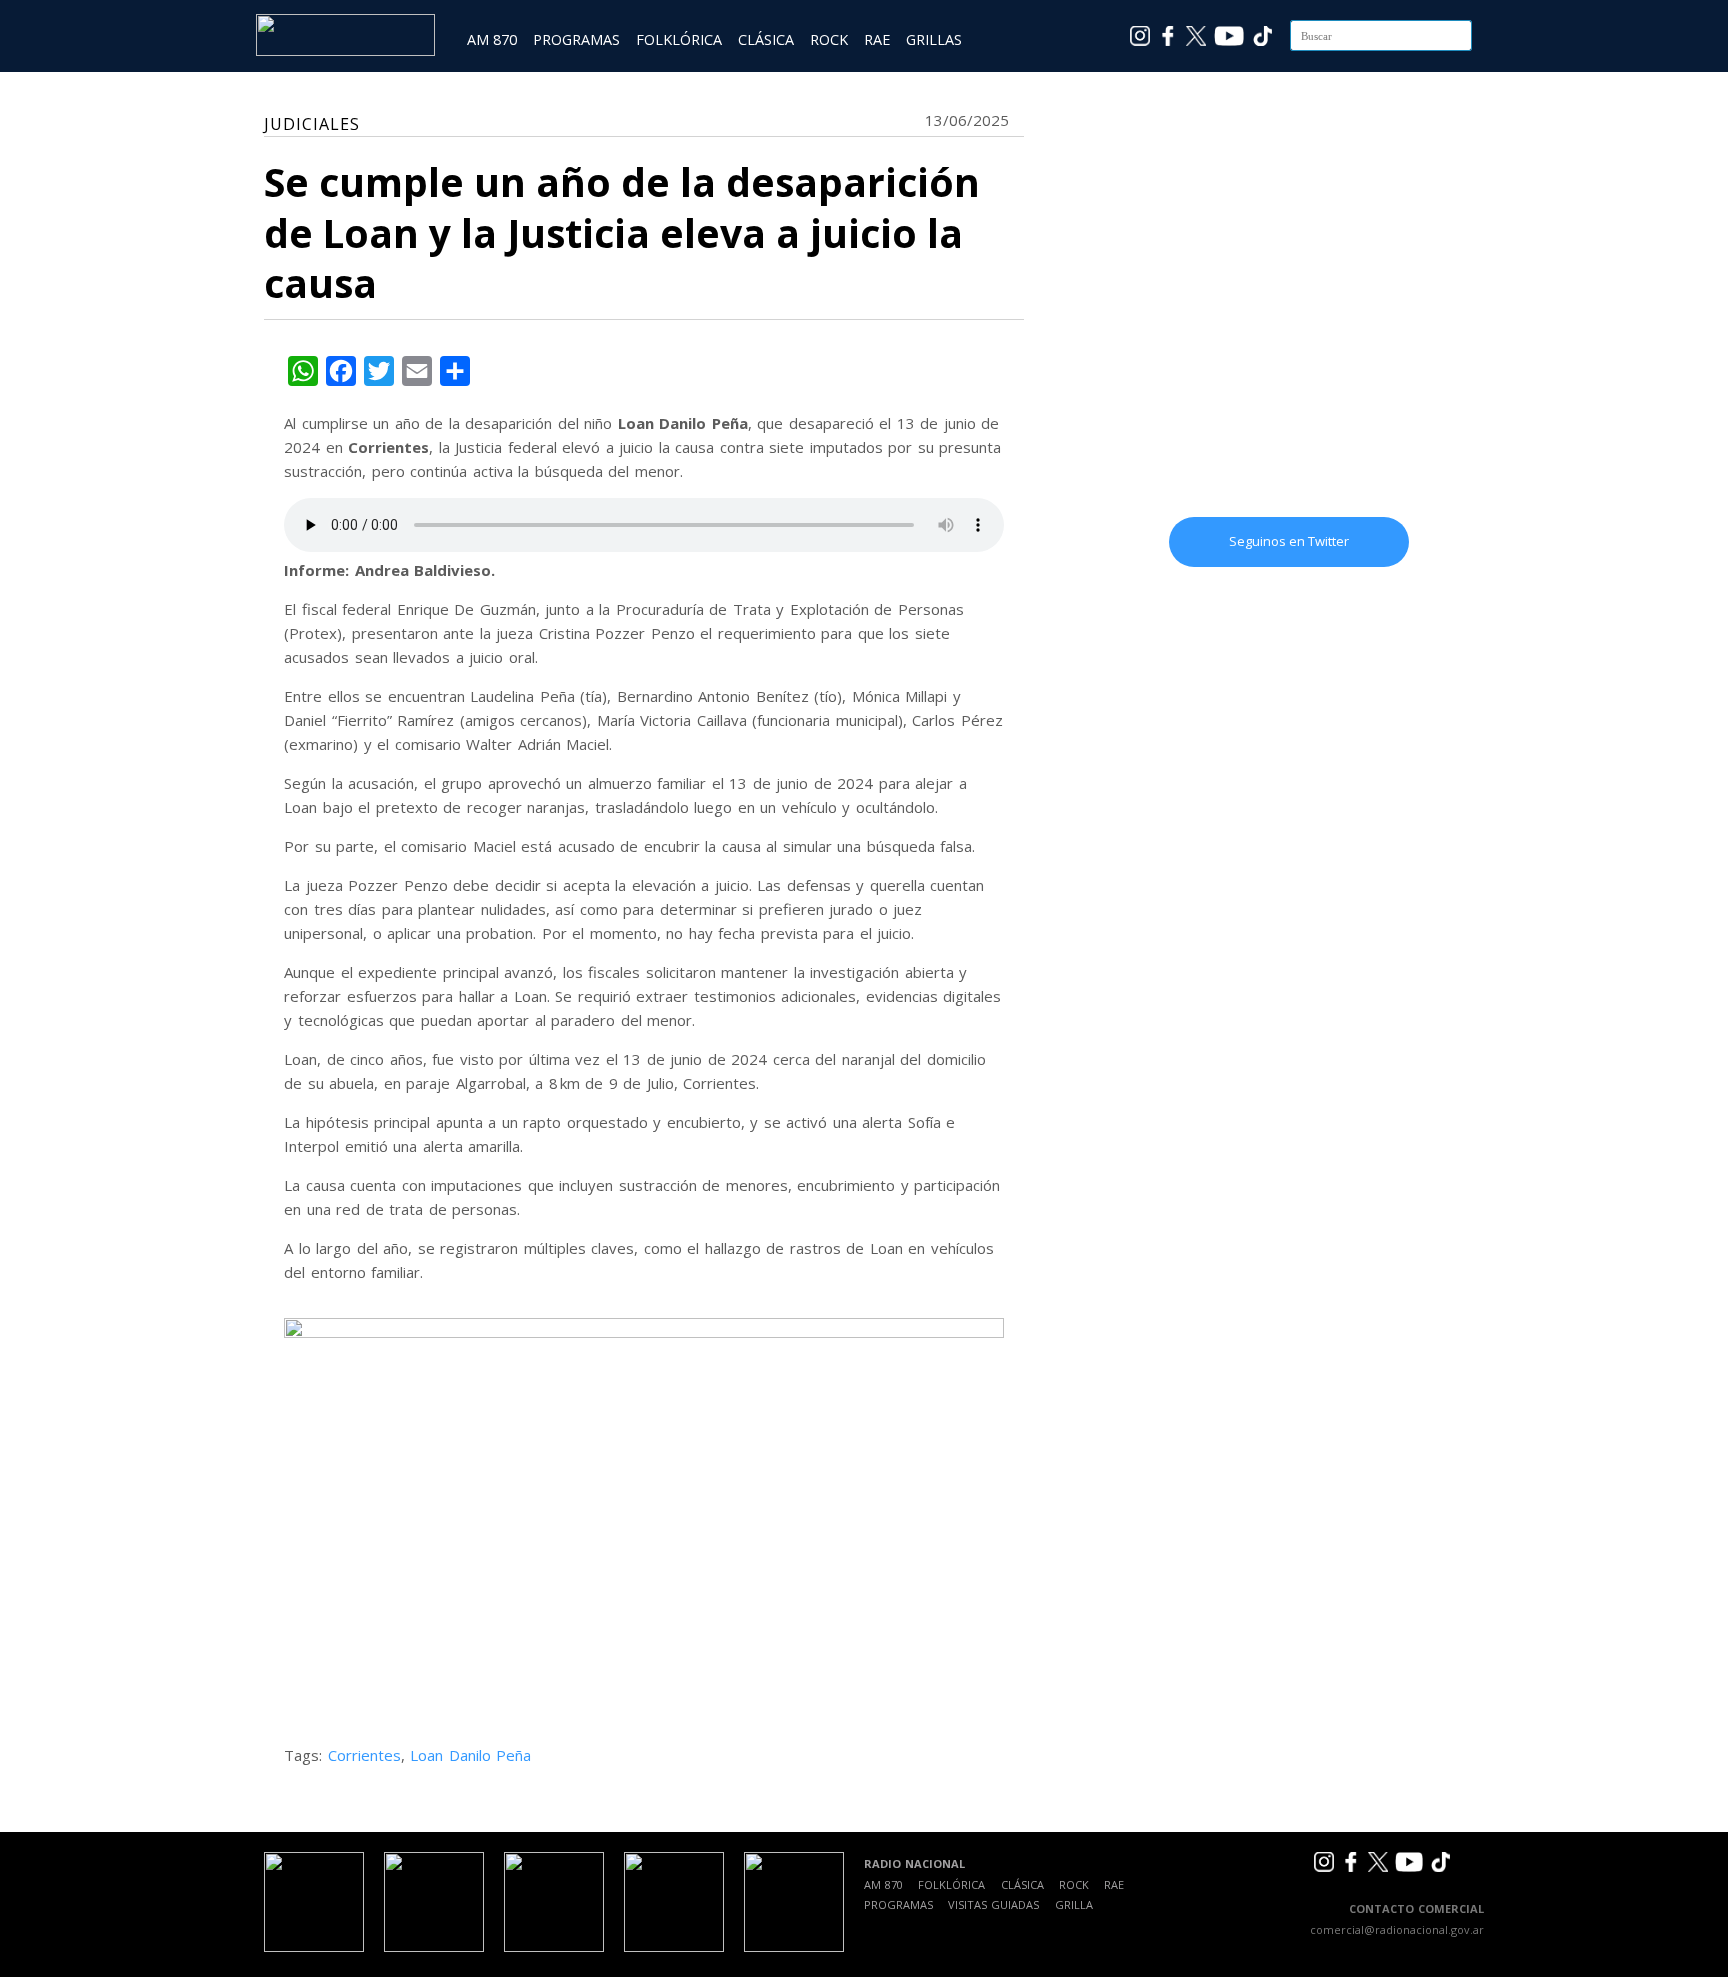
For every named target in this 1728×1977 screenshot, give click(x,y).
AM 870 (492, 39)
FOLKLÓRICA (679, 39)
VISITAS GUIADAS (993, 1904)
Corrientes (364, 1755)
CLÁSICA (766, 39)
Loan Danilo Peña (470, 1755)
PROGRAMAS (576, 39)
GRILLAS (934, 39)
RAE (877, 39)
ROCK (829, 39)
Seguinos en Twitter (1289, 541)
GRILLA (1074, 1904)
